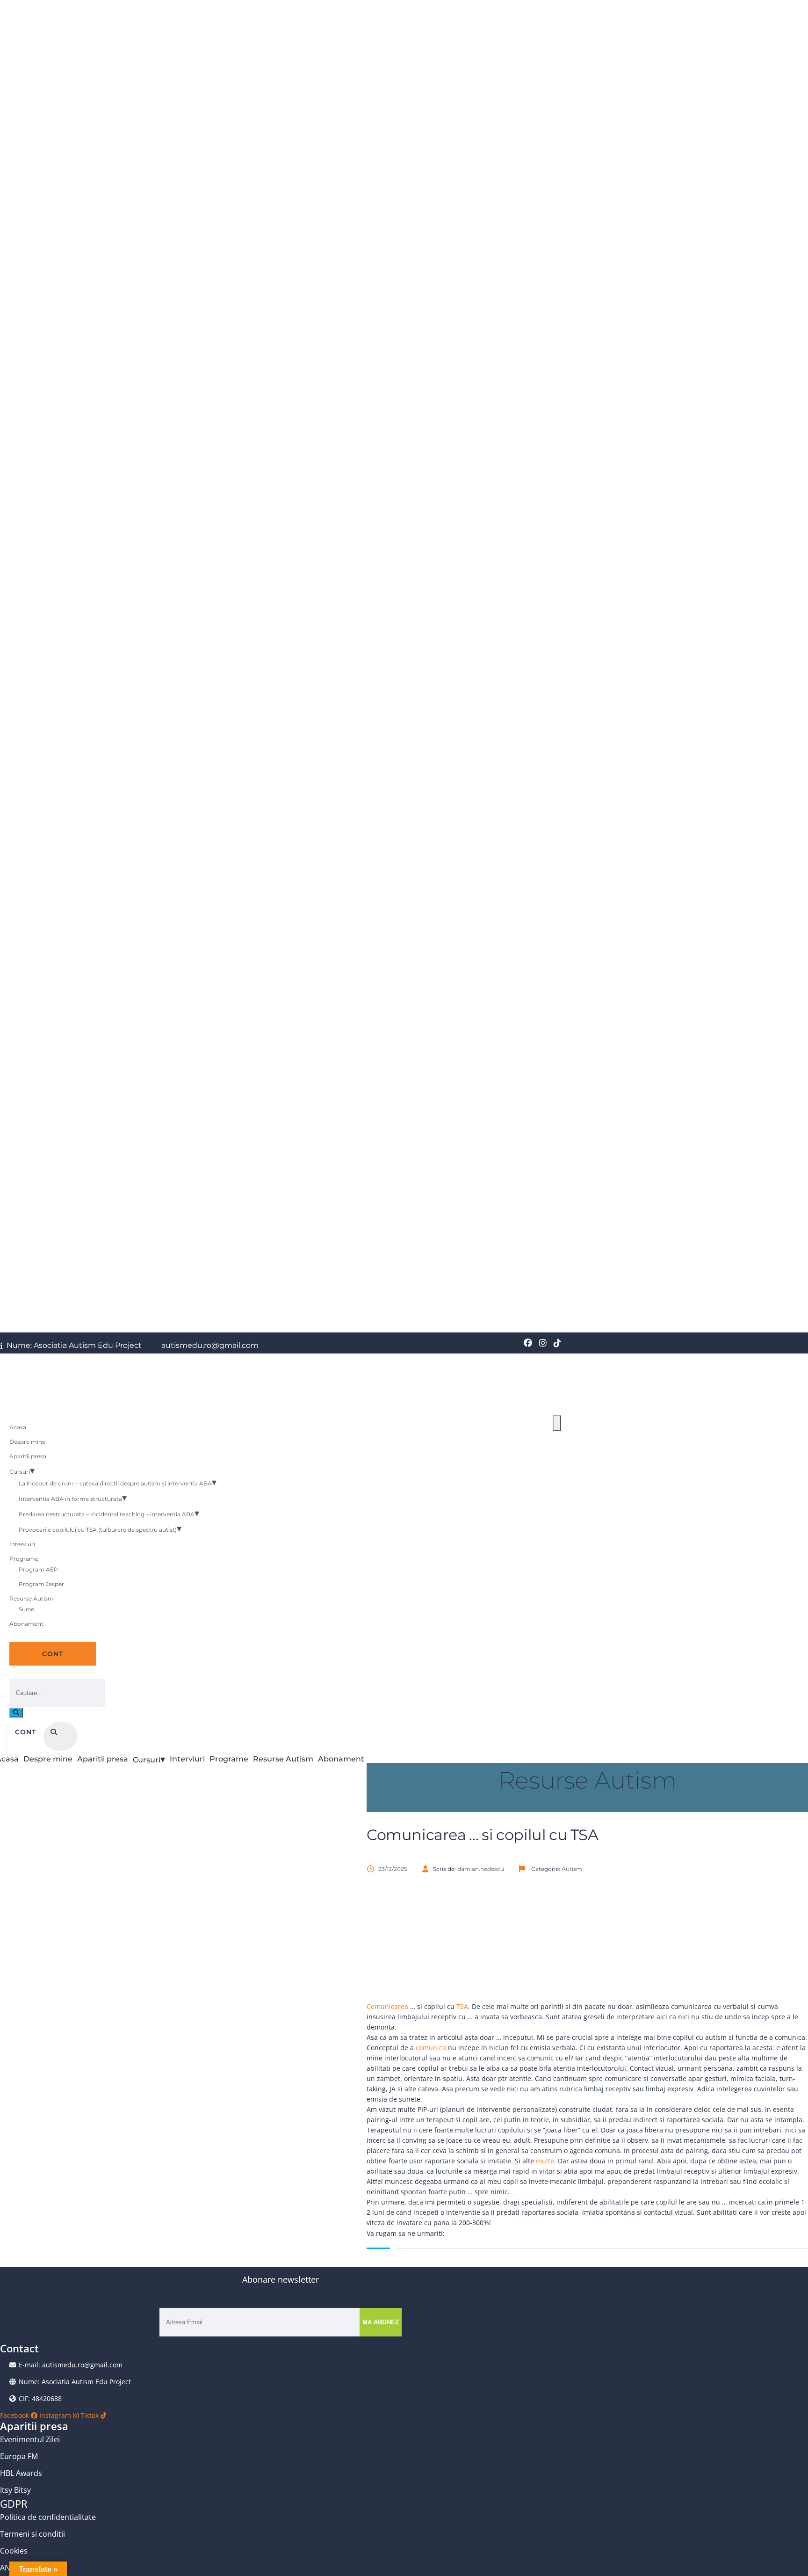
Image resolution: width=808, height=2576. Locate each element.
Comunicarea (387, 2006)
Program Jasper (41, 1584)
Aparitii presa (28, 1456)
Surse (26, 1609)
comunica (431, 2048)
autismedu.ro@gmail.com (209, 1346)
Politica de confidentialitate (48, 2517)
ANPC (10, 2568)
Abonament (26, 1624)
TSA (462, 2006)
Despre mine (27, 1442)
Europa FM (19, 2456)
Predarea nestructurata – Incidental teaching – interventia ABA (107, 1514)
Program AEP (38, 1569)
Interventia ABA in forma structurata (70, 1499)
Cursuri (20, 1472)
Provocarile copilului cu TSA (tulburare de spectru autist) (98, 1530)
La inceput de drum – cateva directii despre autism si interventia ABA (115, 1483)
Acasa (18, 1427)
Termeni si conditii (32, 2534)
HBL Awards (21, 2473)
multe (545, 2161)
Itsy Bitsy (15, 2490)
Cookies (14, 2551)
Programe (24, 1559)
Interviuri (22, 1544)
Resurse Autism (32, 1598)
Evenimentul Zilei (30, 2439)
